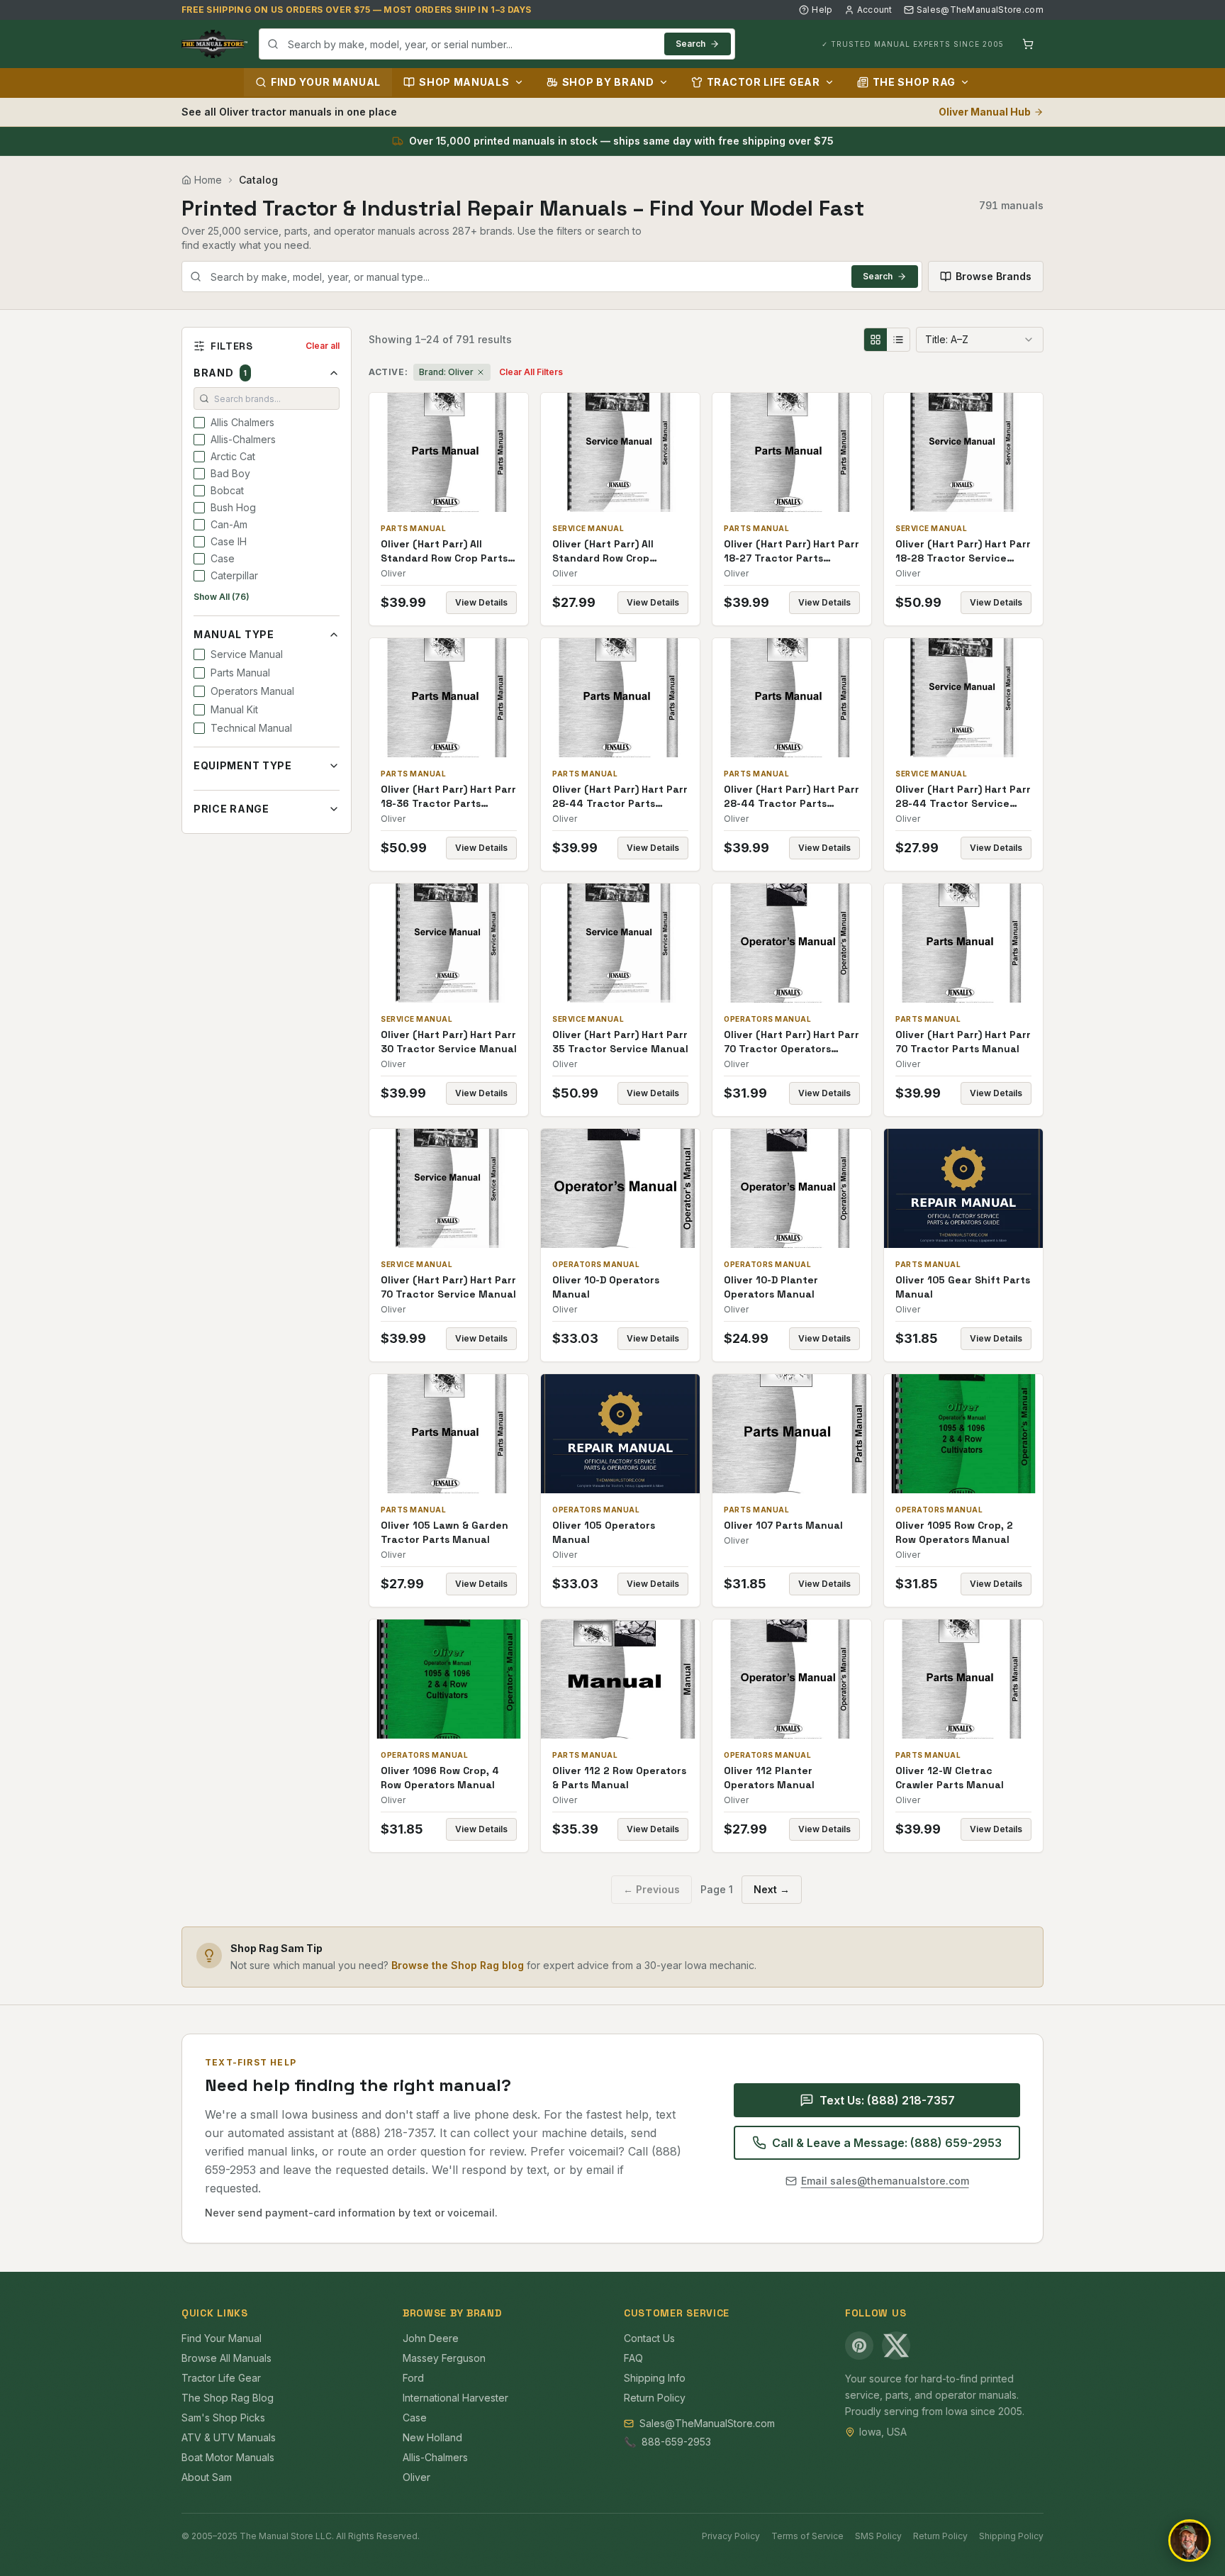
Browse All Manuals (226, 2358)
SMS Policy (878, 2536)
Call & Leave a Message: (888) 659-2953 (887, 2143)
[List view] (898, 340)
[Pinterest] (859, 2346)
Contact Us (649, 2338)
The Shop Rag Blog (228, 2398)
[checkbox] (199, 423)
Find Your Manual (326, 82)
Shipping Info (655, 2378)
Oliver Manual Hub (985, 112)
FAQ (633, 2358)
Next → (772, 1889)
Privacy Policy (731, 2536)
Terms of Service (807, 2536)
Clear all (323, 346)
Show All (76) (222, 597)
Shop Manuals (464, 82)
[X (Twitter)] (896, 2346)
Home (208, 180)
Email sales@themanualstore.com (885, 2181)
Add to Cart (459, 452)
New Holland (432, 2437)
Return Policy (655, 2398)
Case (415, 2418)
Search (690, 44)
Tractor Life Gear (763, 82)
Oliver (416, 2477)
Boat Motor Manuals (228, 2457)
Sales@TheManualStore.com (980, 10)
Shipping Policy (1011, 2536)
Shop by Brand (608, 82)
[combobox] (497, 44)
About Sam (207, 2477)
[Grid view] (876, 340)
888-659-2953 (676, 2442)
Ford (413, 2378)
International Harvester (455, 2398)
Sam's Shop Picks (223, 2418)
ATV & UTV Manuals (229, 2437)
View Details (481, 602)
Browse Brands (994, 276)
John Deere (431, 2338)
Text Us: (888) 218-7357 (887, 2100)
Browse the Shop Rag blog (458, 1965)
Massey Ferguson (444, 2358)
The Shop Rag (914, 82)
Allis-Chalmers (435, 2457)
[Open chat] (1190, 2541)
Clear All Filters (531, 372)
